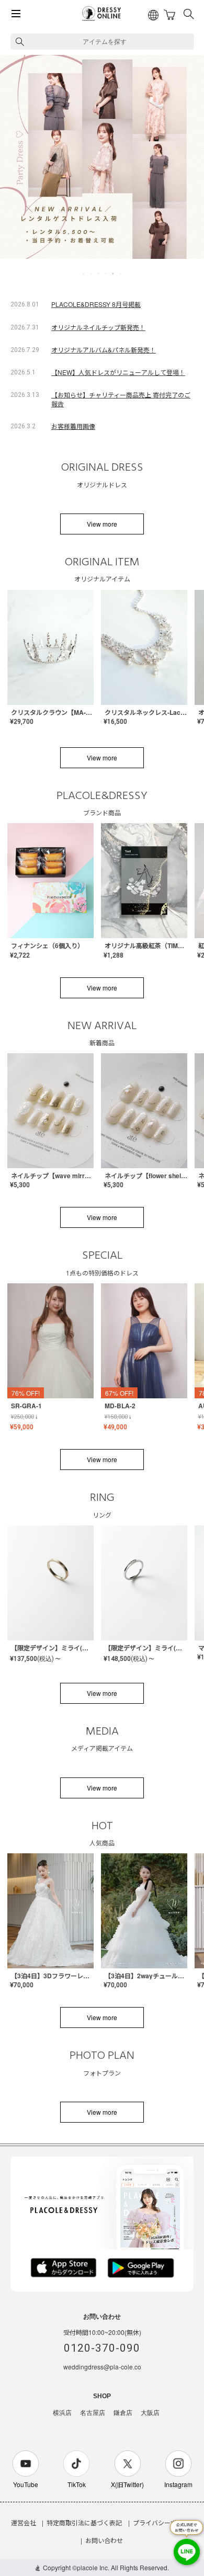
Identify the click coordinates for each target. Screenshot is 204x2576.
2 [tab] (92, 273)
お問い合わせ (104, 2540)
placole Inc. (93, 2567)
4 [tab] (106, 273)
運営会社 (24, 2522)
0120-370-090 (102, 2348)
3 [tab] (99, 273)
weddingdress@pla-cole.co (102, 2367)
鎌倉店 (123, 2413)
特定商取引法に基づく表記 (84, 2522)
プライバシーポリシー (164, 2522)
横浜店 (62, 2413)
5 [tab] (114, 273)
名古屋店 (93, 2413)
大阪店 (150, 2413)
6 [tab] (121, 273)
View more (102, 524)
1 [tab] (84, 273)
